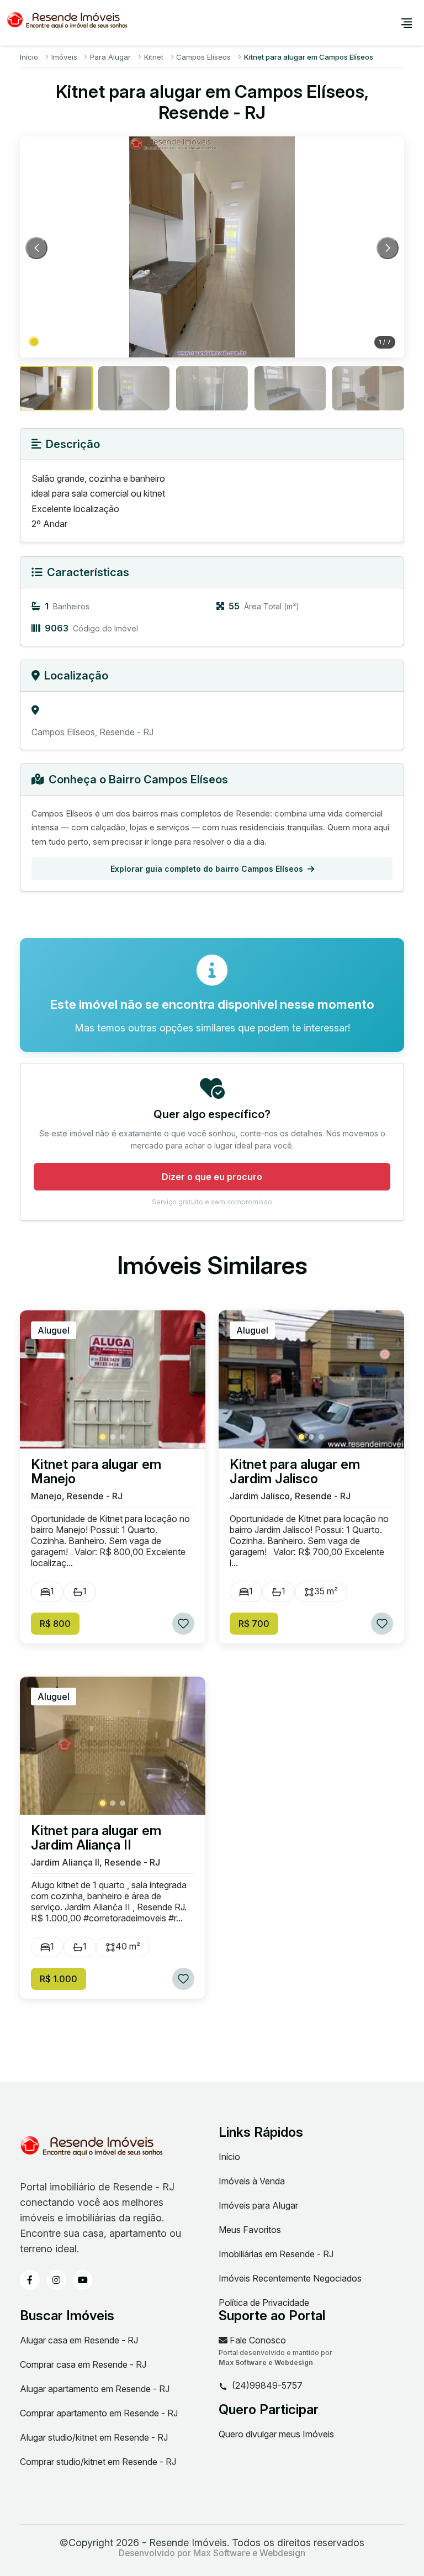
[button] (34, 342)
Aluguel (54, 1330)
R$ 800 (55, 1624)
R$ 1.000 (59, 1979)
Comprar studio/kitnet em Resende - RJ (98, 2462)
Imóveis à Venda (252, 2181)
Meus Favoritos (250, 2230)
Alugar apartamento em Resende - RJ (95, 2389)
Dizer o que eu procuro (212, 1177)
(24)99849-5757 (267, 2386)
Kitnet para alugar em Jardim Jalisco (295, 1472)
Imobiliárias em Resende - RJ (276, 2254)
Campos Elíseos (203, 57)
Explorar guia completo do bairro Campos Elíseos (207, 869)
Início (29, 57)
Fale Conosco (257, 2340)
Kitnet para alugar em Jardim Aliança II (96, 1838)
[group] (56, 388)
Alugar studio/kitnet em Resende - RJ (94, 2437)
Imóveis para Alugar (258, 2205)
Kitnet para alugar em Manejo (96, 1472)
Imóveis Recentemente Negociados (290, 2278)
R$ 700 (254, 1624)
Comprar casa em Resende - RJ (83, 2364)
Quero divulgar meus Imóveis (276, 2434)
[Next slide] (388, 248)
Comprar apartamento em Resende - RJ (99, 2413)
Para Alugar (110, 57)
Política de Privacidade (264, 2303)
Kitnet (154, 57)
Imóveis (64, 57)
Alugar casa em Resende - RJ (79, 2340)
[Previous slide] (36, 248)
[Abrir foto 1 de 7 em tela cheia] (212, 247)
